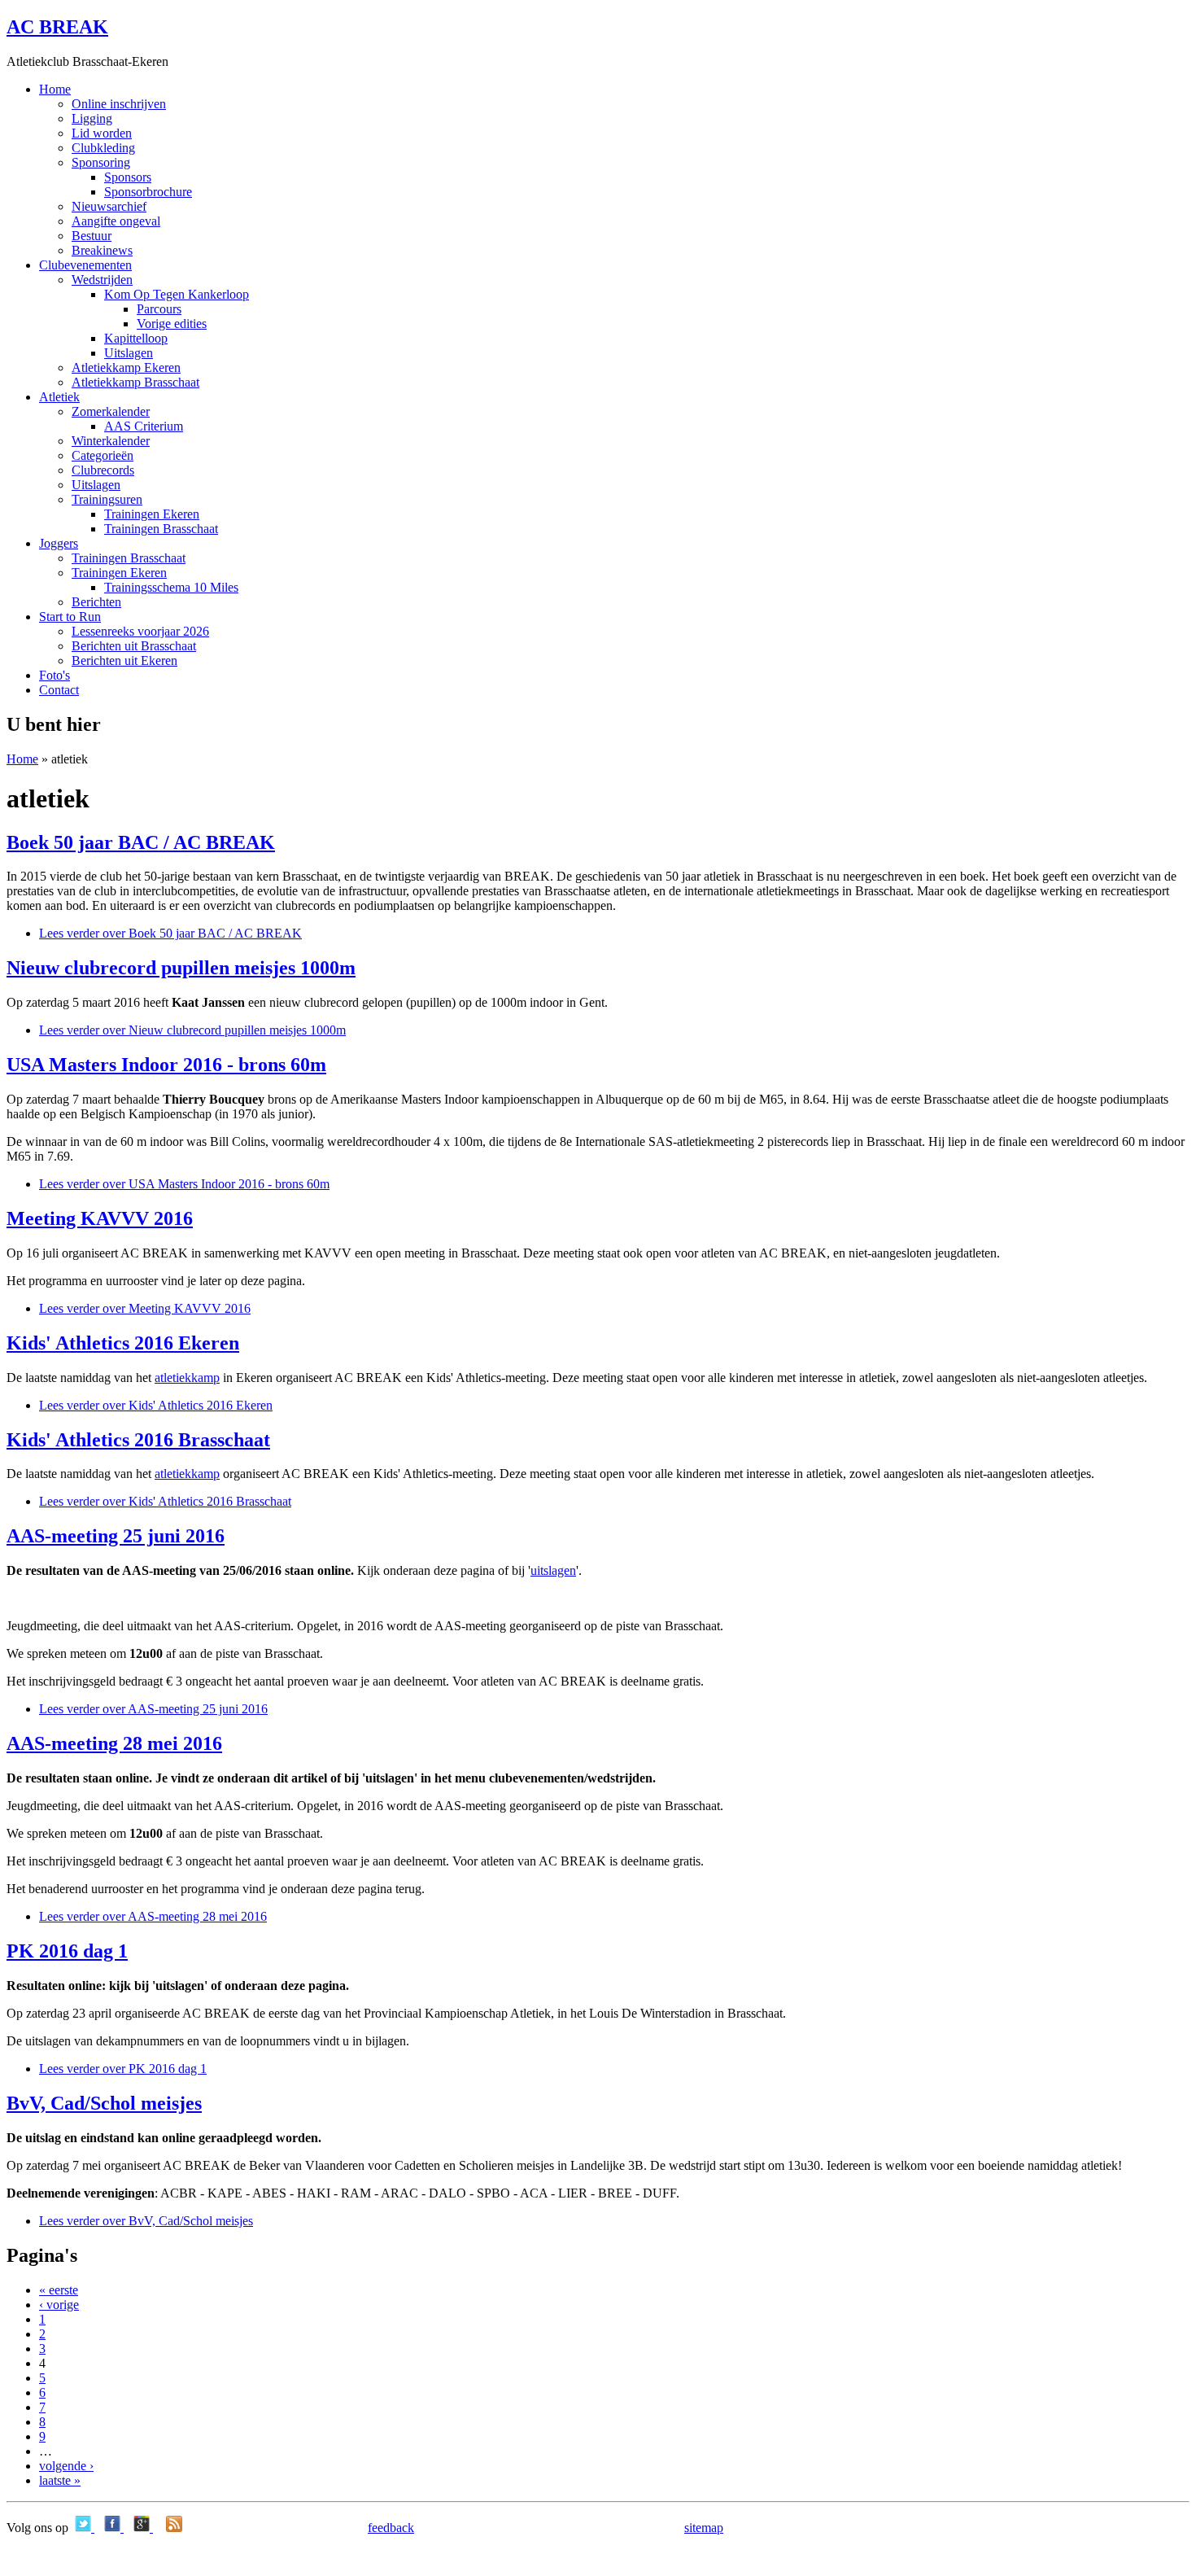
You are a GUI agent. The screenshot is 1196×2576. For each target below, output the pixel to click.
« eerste (59, 2290)
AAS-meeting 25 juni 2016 (116, 1536)
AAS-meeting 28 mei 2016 (114, 1743)
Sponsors (128, 177)
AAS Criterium (144, 426)
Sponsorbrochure (148, 192)
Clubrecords (103, 470)
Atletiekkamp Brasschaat (135, 382)
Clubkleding (103, 148)
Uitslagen (129, 353)
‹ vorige (59, 2305)
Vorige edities (172, 324)
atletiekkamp (187, 1378)
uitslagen (553, 1570)
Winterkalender (111, 441)
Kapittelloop (136, 338)
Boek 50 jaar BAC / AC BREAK (141, 842)
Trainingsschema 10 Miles (171, 587)
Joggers (59, 543)
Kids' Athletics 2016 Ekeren (123, 1343)
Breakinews (102, 250)
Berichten (96, 602)
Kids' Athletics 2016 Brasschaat (138, 1440)
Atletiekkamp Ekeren (126, 367)
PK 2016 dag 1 (67, 1951)
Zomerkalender (111, 411)
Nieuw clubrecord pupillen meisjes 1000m (181, 968)
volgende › (66, 2466)
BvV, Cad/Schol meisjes (104, 2103)
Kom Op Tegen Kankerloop (177, 294)
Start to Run (70, 617)
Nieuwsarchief (109, 206)
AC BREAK (57, 27)
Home (55, 89)
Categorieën (103, 455)
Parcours (159, 309)
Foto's (55, 675)
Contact (59, 690)
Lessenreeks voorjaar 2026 (140, 631)
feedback (391, 2528)
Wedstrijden (102, 280)
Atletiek (59, 397)
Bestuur (92, 236)
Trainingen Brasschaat (161, 529)
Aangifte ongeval (116, 221)
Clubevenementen (85, 265)
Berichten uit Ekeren (124, 660)
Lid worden (102, 133)
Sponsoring (101, 162)
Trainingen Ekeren (152, 514)
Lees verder (170, 933)
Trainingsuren (107, 499)
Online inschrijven (119, 104)
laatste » (60, 2480)
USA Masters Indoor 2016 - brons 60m (166, 1065)
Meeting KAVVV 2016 (100, 1218)
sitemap (704, 2528)
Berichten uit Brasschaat (134, 646)
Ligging (92, 118)
